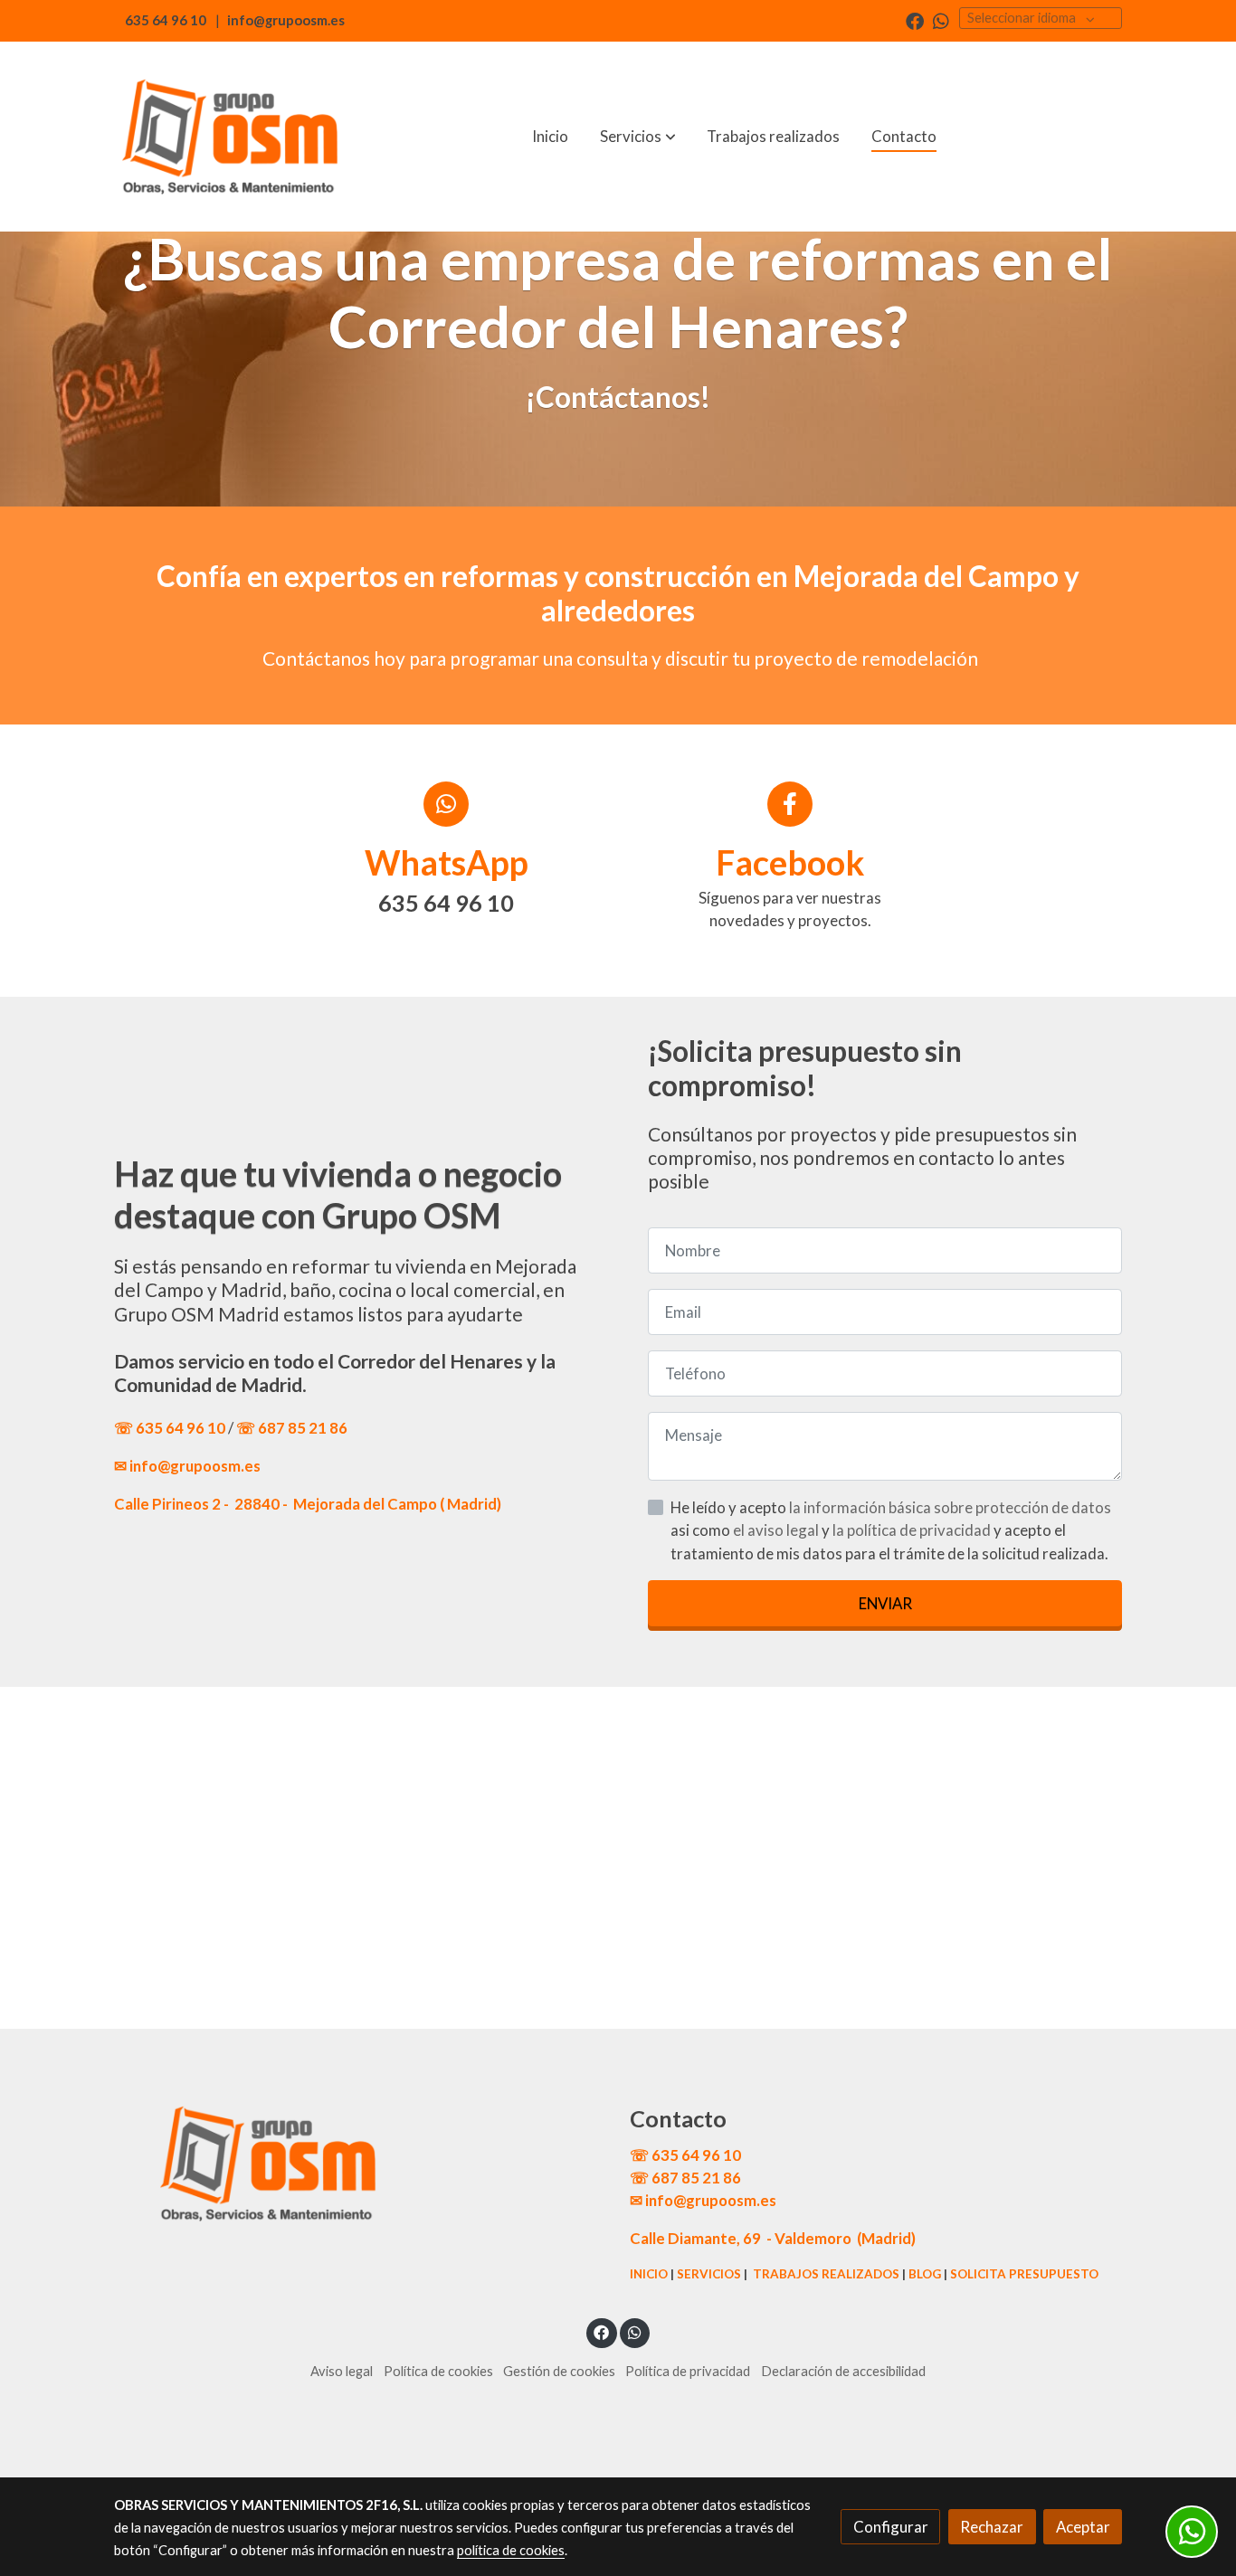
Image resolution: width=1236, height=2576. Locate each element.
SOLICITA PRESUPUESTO (1024, 2274)
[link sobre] (360, 2164)
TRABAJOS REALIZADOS (826, 2274)
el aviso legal (777, 1530)
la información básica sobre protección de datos (950, 1507)
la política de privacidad (913, 1530)
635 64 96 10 (166, 20)
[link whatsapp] (941, 20)
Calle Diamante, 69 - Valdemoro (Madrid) (773, 2238)
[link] (230, 137)
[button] (638, 137)
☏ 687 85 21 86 (685, 2178)
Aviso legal (342, 2371)
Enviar (885, 1603)
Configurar (891, 2527)
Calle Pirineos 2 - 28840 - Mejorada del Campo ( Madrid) (308, 1504)
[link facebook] (915, 20)
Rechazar (992, 2527)
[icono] (446, 804)
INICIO (649, 2274)
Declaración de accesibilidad (843, 2371)
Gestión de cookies (559, 2371)
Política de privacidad (688, 2371)
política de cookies (511, 2550)
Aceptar (1083, 2527)
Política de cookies (438, 2371)
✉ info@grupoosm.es (187, 1466)
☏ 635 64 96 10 (171, 1428)
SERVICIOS (709, 2274)
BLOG (925, 2274)
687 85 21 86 (303, 1428)
